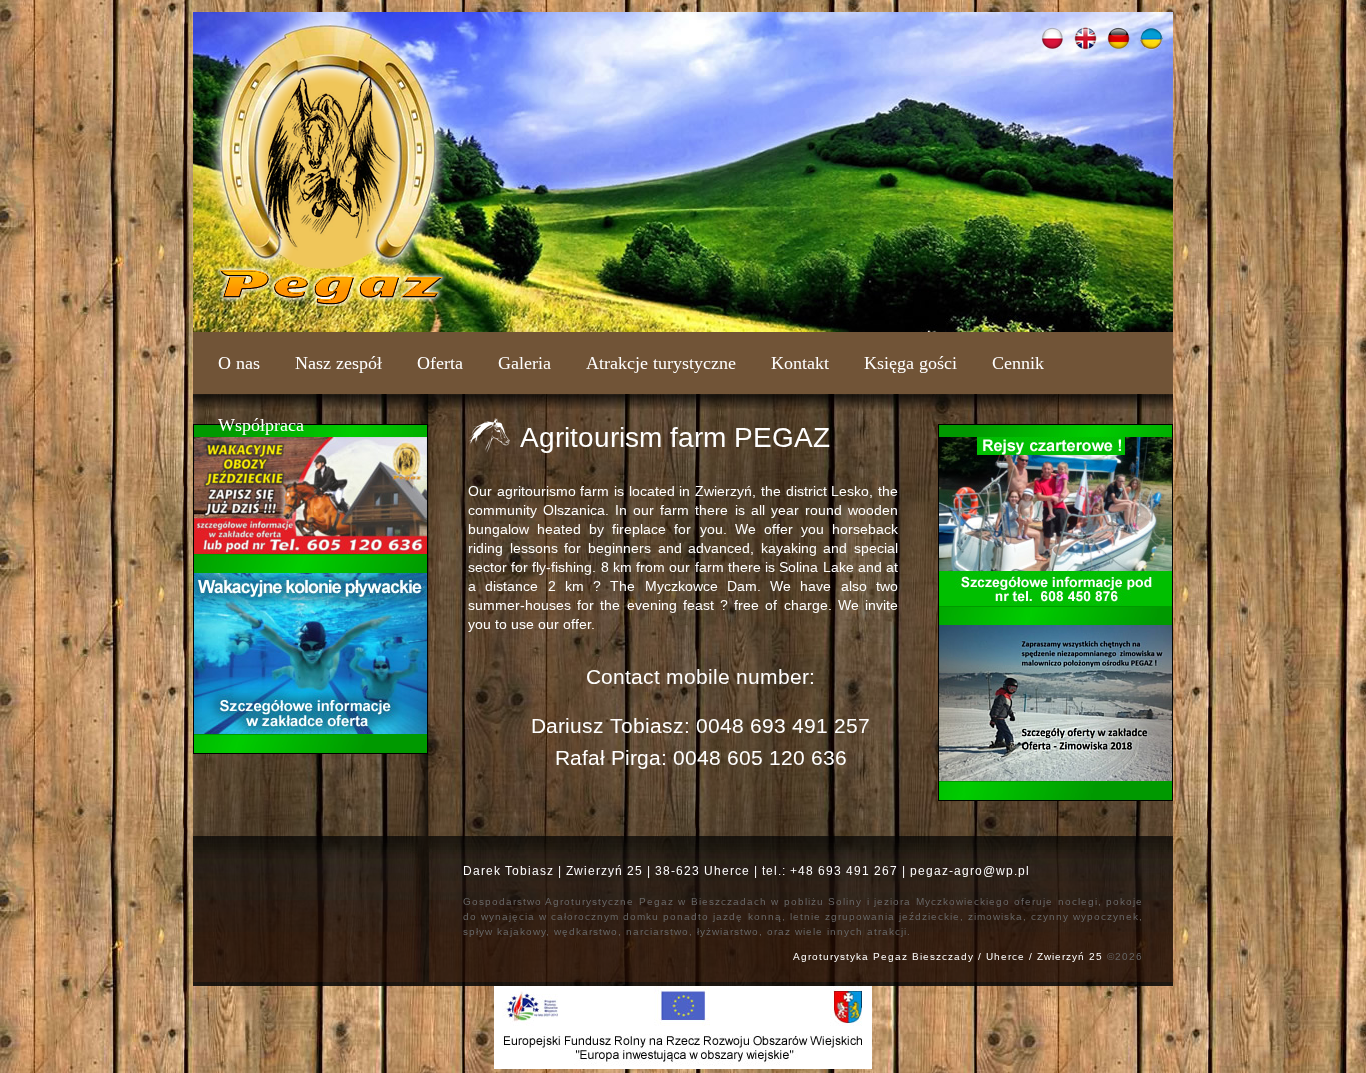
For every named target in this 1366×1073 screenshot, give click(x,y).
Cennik (1018, 363)
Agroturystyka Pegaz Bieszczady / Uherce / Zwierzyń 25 (948, 956)
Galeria (524, 363)
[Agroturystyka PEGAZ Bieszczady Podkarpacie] (328, 302)
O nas (239, 363)
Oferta (440, 363)
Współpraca (261, 425)
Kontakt (800, 363)
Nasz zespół (338, 363)
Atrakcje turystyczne (661, 363)
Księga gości (910, 363)
